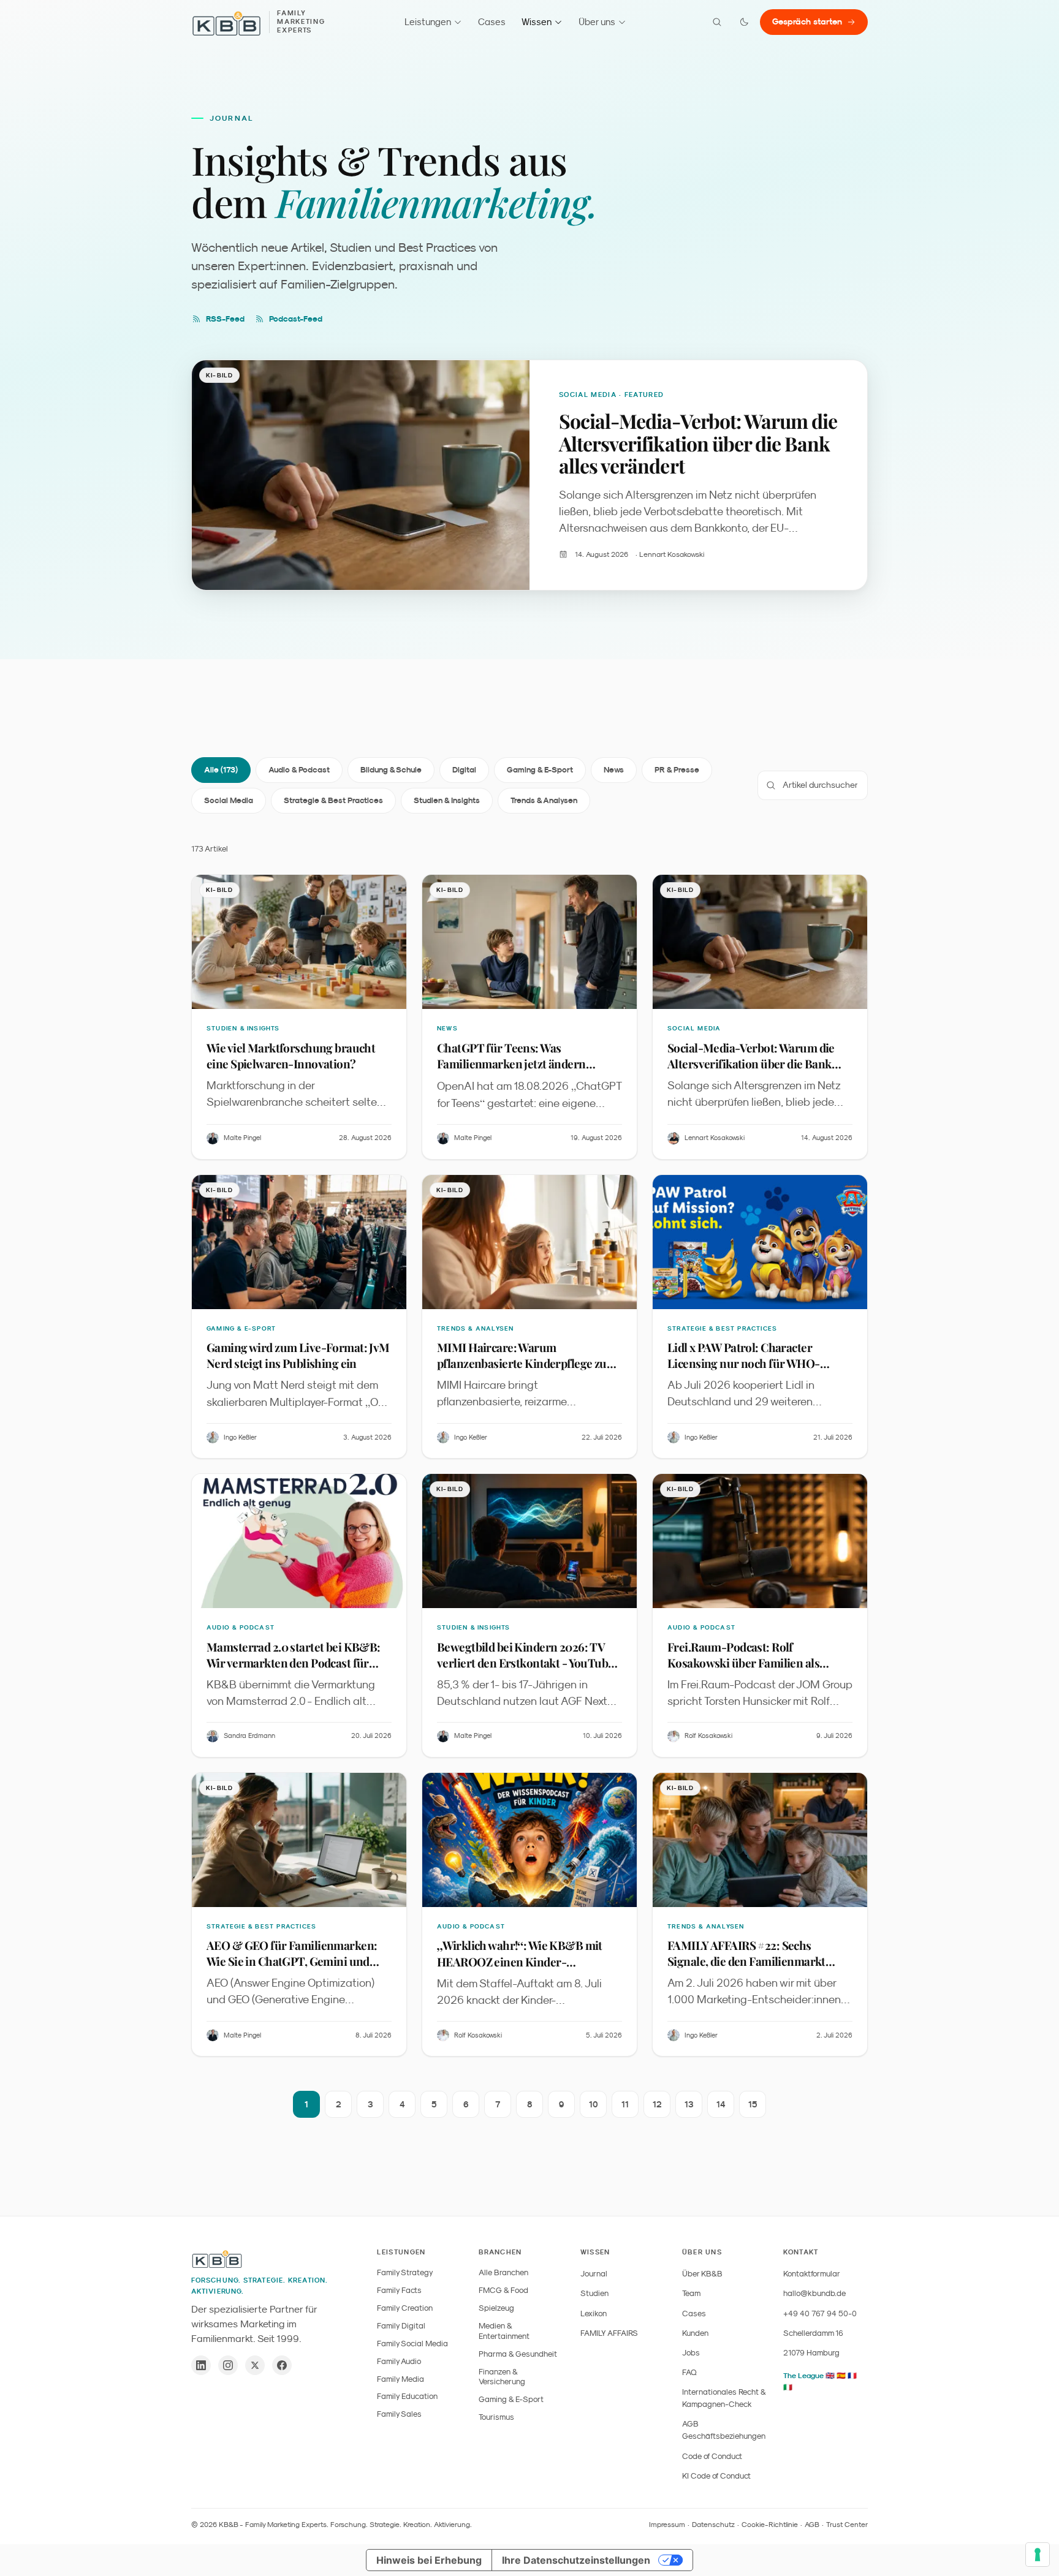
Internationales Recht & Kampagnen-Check (724, 2398)
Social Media (229, 800)
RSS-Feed (225, 319)
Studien (594, 2293)
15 (753, 2104)
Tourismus (496, 2417)
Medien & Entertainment (504, 2331)
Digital (464, 770)
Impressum (667, 2525)
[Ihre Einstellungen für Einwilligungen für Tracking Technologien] (1038, 2555)
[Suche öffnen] (717, 22)
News (614, 770)
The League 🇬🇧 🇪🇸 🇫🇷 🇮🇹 (820, 2381)
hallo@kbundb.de (814, 2293)
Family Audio (399, 2361)
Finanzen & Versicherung (502, 2377)
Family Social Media (412, 2344)
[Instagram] (228, 2365)
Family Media (400, 2379)
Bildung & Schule (391, 770)
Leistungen (428, 22)
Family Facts (399, 2290)
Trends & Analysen (544, 800)
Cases (492, 22)
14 (721, 2104)
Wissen (537, 22)
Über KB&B (702, 2274)
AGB (812, 2525)
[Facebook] (282, 2365)
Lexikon (594, 2313)
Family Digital (401, 2326)
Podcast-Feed (296, 319)
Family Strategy (405, 2272)
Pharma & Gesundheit (518, 2354)
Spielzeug (496, 2308)
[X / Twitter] (255, 2365)
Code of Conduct (712, 2456)
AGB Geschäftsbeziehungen (724, 2430)
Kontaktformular (812, 2274)
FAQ (689, 2372)
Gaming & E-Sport (540, 770)
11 (625, 2104)
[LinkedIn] (201, 2365)
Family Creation (405, 2308)
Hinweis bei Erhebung (429, 2560)
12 (657, 2104)
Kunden (695, 2333)
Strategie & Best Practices (333, 800)
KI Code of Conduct (716, 2476)
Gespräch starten (807, 21)
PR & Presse (677, 770)
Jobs (691, 2353)
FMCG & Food (503, 2290)
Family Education (407, 2396)
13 (689, 2104)
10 (594, 2104)
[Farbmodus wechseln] (744, 22)
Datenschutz (713, 2525)
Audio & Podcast (299, 770)
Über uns (597, 22)
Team (691, 2293)
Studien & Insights (447, 800)
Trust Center (847, 2525)
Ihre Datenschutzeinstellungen (576, 2560)
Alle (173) (221, 770)
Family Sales (399, 2414)
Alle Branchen (503, 2272)
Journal (594, 2274)
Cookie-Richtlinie (770, 2525)
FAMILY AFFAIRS (609, 2333)
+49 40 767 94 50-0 (820, 2313)
